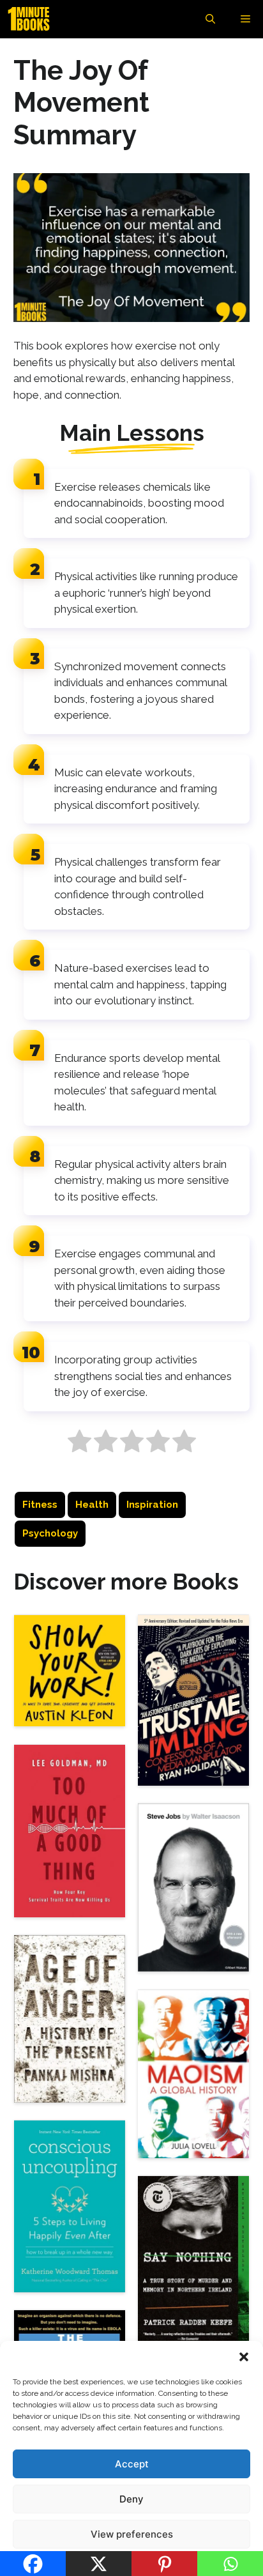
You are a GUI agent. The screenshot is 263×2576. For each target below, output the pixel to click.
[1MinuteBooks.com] (32, 19)
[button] (244, 2357)
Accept (132, 2464)
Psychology (50, 1533)
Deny (131, 2499)
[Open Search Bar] (210, 19)
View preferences (132, 2534)
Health (92, 1505)
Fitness (40, 1505)
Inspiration (152, 1505)
